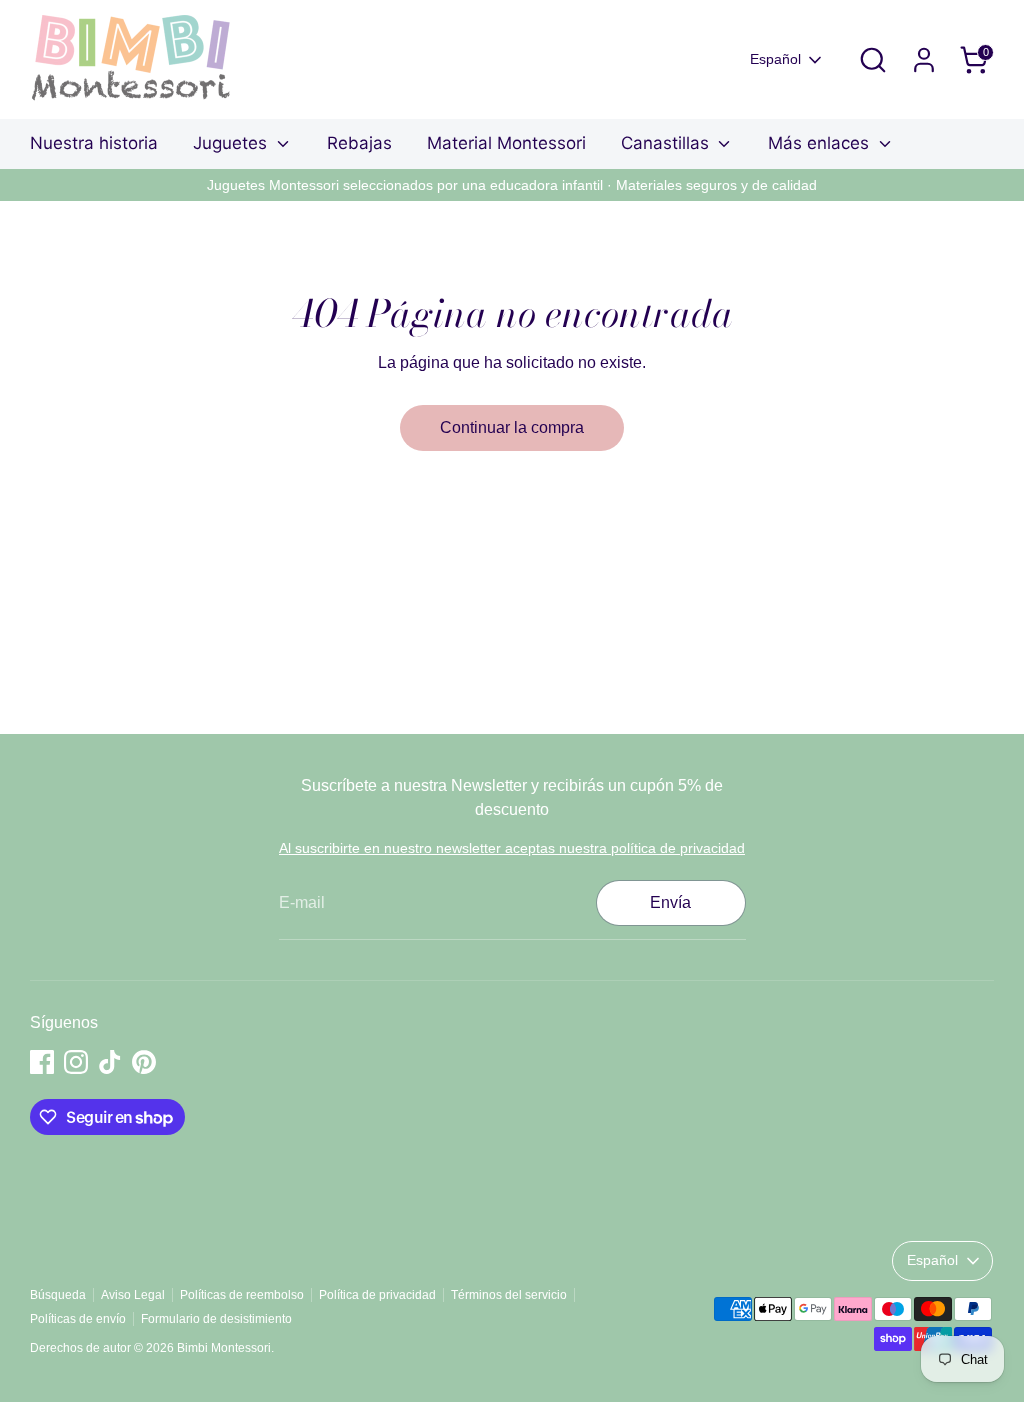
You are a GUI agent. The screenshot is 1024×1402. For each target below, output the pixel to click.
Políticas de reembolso (242, 1295)
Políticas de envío (78, 1319)
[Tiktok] (110, 1062)
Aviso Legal (133, 1295)
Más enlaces (821, 143)
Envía (670, 902)
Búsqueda (58, 1295)
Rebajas (359, 143)
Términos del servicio (509, 1295)
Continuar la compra (512, 427)
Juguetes (232, 143)
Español (775, 59)
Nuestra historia (94, 143)
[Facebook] (42, 1062)
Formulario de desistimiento (216, 1319)
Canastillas (667, 143)
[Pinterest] (144, 1062)
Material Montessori (506, 143)
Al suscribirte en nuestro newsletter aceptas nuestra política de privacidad (512, 848)
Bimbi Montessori (224, 1348)
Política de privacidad (377, 1295)
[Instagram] (76, 1062)
